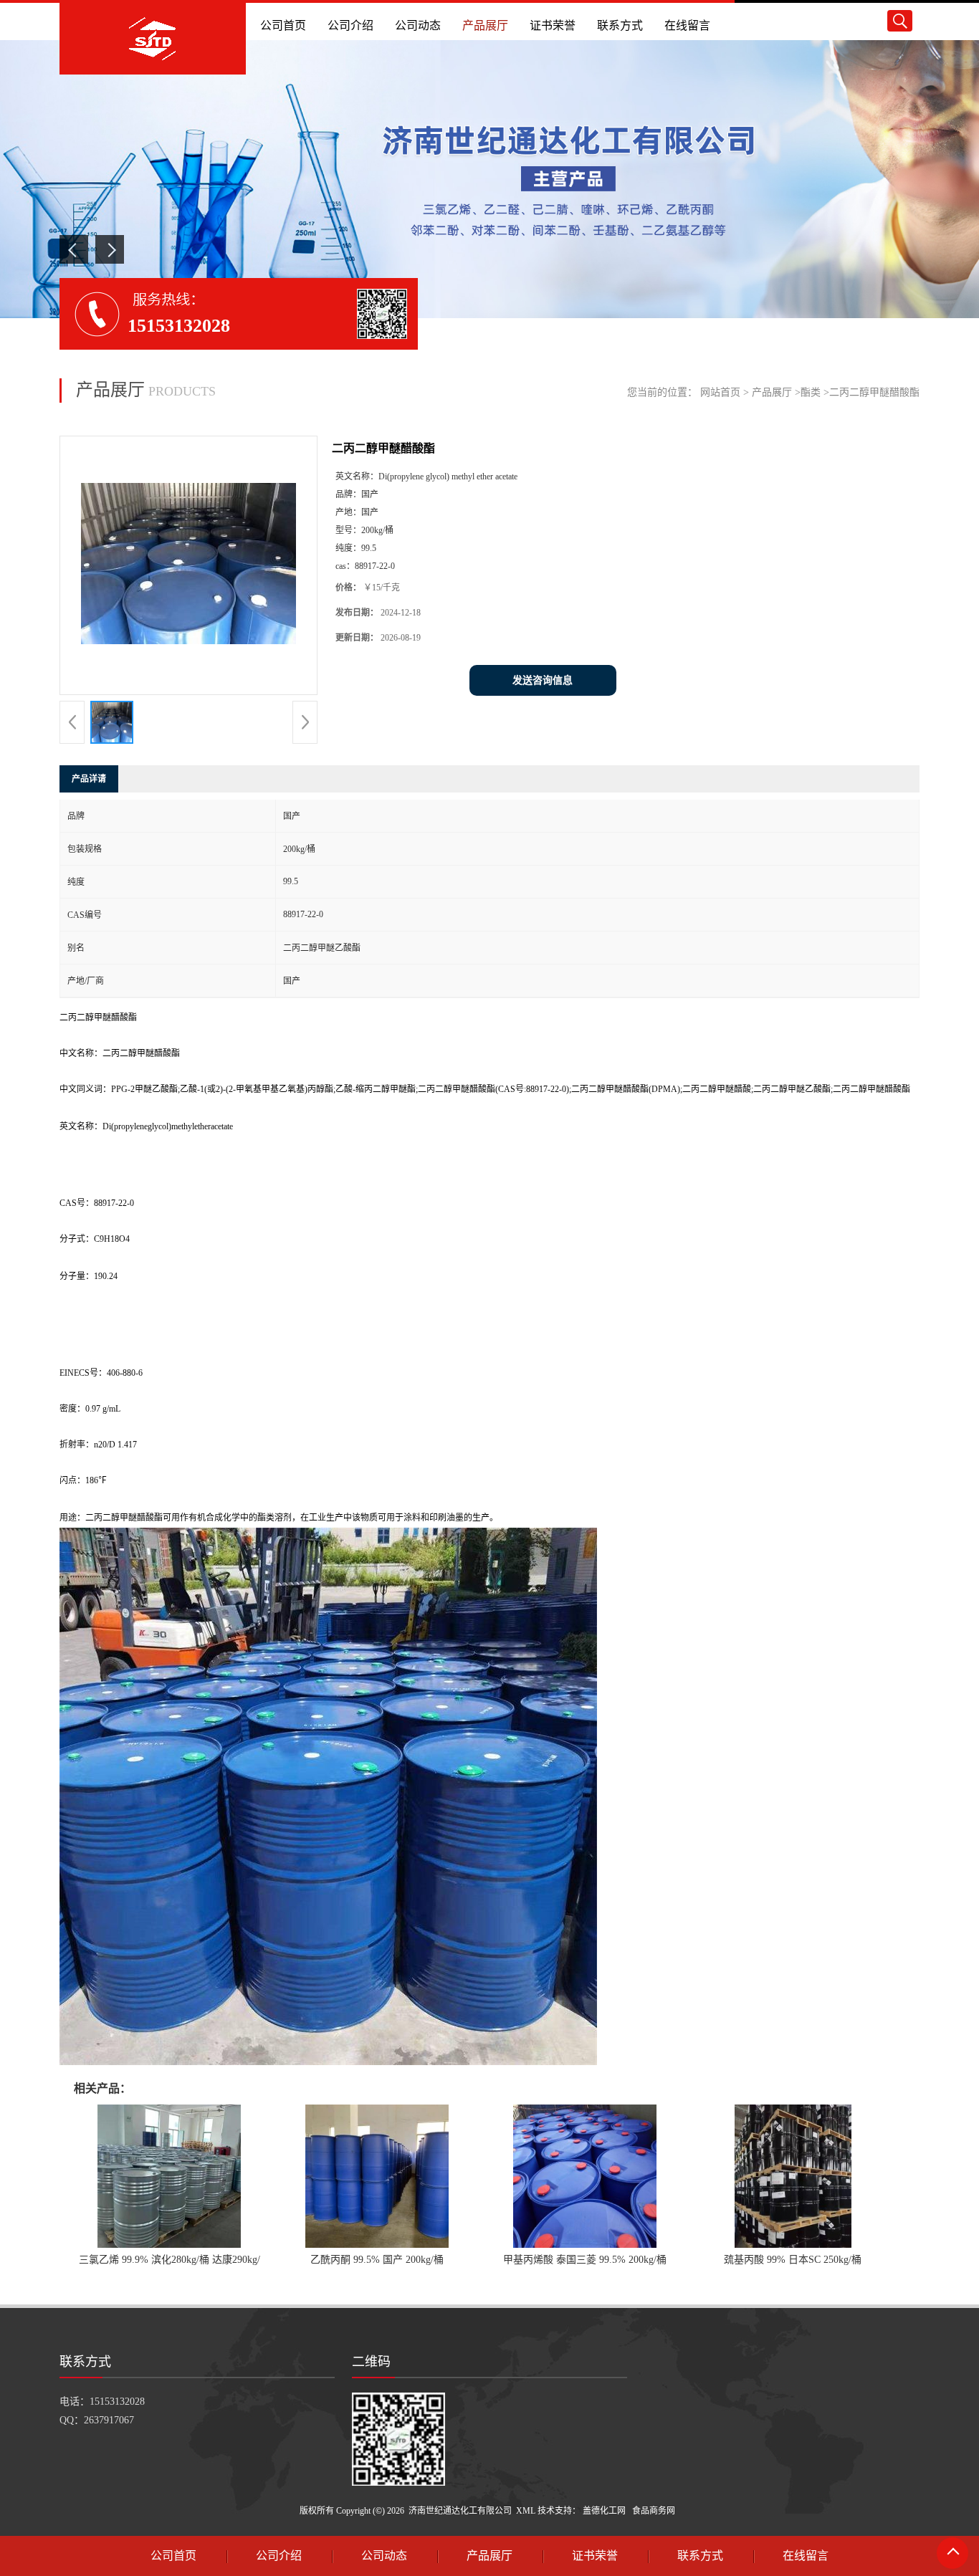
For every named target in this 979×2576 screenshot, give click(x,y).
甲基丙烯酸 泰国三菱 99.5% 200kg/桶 (585, 2260)
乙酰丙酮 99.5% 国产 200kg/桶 (377, 2260)
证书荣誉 (595, 2556)
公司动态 (384, 2556)
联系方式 (700, 2556)
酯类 (811, 392)
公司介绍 (279, 2556)
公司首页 (173, 2556)
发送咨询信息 (543, 680)
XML (526, 2511)
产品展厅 (772, 392)
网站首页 (720, 392)
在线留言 (806, 2556)
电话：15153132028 (102, 2402)
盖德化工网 (604, 2511)
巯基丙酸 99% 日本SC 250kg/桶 (793, 2260)
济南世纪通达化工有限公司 (460, 2511)
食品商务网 (654, 2511)
